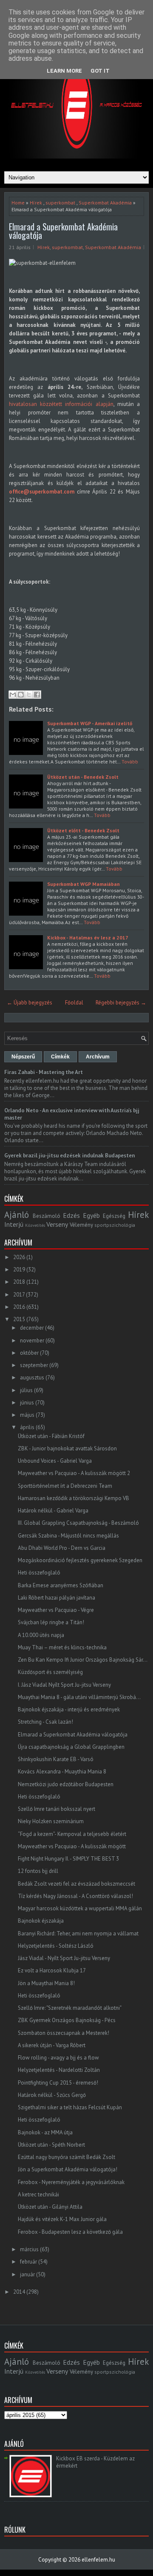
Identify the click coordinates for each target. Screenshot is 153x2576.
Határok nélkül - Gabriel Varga (53, 1511)
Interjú (14, 1224)
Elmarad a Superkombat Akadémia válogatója (63, 231)
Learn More (64, 71)
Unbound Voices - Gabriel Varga (55, 1461)
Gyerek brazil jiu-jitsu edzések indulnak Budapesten (69, 1156)
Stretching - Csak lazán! (45, 1722)
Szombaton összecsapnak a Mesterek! (64, 2033)
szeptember (34, 1365)
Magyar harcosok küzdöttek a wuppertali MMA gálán (80, 1908)
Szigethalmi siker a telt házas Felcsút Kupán (70, 2107)
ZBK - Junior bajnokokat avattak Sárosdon (67, 1448)
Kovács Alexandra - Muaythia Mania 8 (62, 1772)
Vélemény (81, 1225)
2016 (19, 1307)
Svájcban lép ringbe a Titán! (51, 1622)
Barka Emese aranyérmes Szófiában (61, 1585)
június (27, 1403)
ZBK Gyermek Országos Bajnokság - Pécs (67, 2020)
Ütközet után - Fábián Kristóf (51, 1436)
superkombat (60, 203)
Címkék (60, 1057)
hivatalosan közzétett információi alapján (61, 404)
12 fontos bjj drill (38, 1871)
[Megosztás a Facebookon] (37, 695)
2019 (19, 1270)
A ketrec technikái (38, 2194)
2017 (19, 1295)
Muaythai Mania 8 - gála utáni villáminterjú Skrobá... (79, 1697)
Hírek (36, 203)
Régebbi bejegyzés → (121, 1003)
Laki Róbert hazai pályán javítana (57, 1598)
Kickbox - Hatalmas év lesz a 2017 (88, 938)
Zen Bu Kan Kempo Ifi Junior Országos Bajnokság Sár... (83, 1660)
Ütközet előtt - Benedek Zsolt (83, 830)
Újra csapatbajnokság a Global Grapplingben (71, 1747)
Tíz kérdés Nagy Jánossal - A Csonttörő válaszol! (75, 1896)
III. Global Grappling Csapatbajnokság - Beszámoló (78, 1523)
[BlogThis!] (21, 695)
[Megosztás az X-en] (29, 695)
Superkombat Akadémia (105, 203)
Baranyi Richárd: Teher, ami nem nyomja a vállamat (78, 1933)
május (27, 1415)
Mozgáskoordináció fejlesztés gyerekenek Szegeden (80, 1560)
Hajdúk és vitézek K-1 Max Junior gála (62, 2219)
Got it (100, 71)
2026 (19, 1257)
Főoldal (74, 1003)
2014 (19, 2292)
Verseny (57, 1224)
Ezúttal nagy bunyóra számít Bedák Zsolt (67, 2157)
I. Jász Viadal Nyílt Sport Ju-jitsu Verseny (64, 1685)
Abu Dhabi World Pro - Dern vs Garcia (62, 1548)
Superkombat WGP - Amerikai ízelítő (90, 723)
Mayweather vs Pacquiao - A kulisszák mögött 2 (74, 1473)
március (29, 2249)
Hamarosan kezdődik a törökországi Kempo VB (74, 1498)
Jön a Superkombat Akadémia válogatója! (68, 2169)
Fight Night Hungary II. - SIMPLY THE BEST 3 (68, 1859)
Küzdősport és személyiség (50, 1672)
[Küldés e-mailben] (13, 695)
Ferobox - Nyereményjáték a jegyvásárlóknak (71, 2182)
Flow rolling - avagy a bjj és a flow (58, 2058)
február (28, 2262)
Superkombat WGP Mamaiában (84, 884)
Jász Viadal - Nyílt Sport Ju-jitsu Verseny (64, 1958)
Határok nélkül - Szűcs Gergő (52, 2095)
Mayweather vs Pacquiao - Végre (56, 1610)
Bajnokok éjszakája (41, 1921)
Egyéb (91, 1215)
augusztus (32, 1377)
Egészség (114, 1216)
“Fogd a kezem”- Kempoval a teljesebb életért (72, 1834)
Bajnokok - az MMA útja (45, 2132)
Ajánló (17, 1215)
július (26, 1390)
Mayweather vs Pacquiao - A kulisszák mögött (72, 1846)
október (29, 1353)
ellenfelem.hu (98, 2560)
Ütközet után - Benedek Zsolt (83, 777)
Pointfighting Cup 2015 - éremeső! (58, 2083)
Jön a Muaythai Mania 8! (46, 1983)
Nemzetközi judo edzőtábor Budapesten (66, 1784)
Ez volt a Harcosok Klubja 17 (52, 1970)
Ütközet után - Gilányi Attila (50, 2207)
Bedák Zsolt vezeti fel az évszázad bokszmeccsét (76, 1884)
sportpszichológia (115, 1225)
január (27, 2274)
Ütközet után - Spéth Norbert (51, 2145)
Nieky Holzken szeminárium (51, 1821)
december (32, 1328)
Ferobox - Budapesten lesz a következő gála (70, 2232)
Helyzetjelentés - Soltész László (56, 1946)
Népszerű (23, 1057)
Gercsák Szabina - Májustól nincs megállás (68, 1536)
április (27, 1427)
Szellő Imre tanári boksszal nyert (57, 1809)
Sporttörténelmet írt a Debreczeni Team (65, 1486)
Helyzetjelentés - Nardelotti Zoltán (59, 2070)
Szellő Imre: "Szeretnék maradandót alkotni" (70, 2008)
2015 (19, 1319)
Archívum (98, 1057)
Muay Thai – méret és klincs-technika (62, 1647)
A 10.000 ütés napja (41, 1635)
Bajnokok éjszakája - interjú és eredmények (69, 1709)
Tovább (130, 762)
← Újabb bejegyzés (30, 1003)
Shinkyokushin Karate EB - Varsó (56, 1759)
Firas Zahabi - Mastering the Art (44, 1072)
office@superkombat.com (42, 492)
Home (18, 203)
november (32, 1340)
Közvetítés (35, 1225)
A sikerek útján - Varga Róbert (52, 2045)
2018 (19, 1282)
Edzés (71, 1215)
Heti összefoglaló (39, 1573)
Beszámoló (47, 1216)
